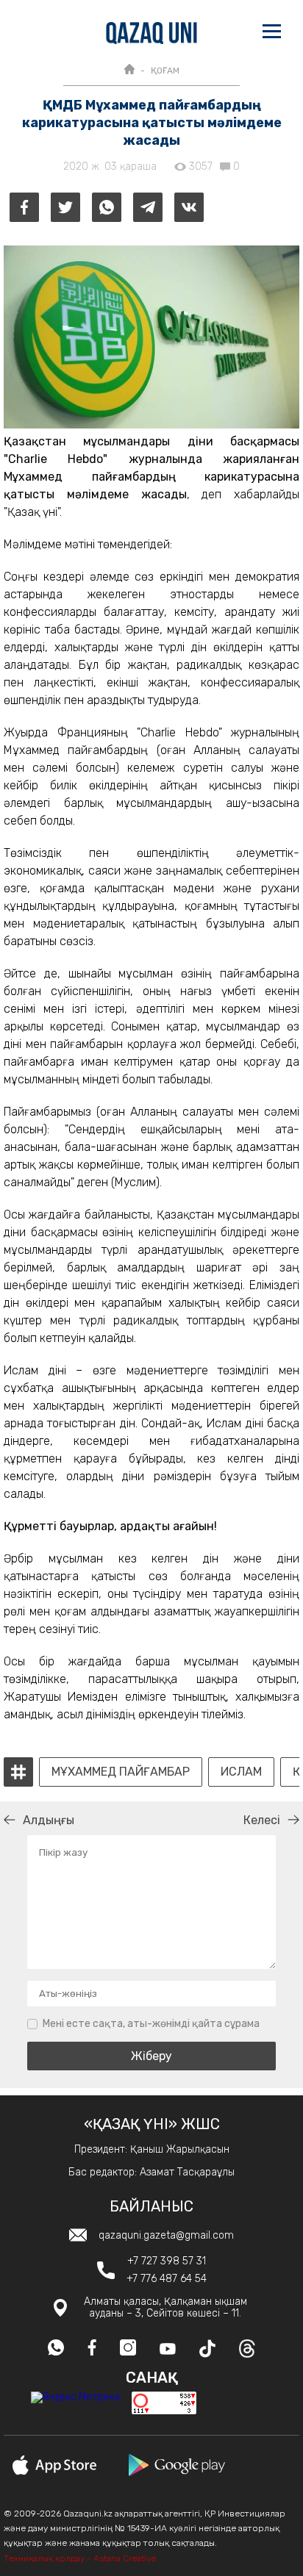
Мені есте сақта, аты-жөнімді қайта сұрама (151, 2024)
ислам (241, 1772)
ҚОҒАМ (165, 71)
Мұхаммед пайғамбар (121, 1772)
